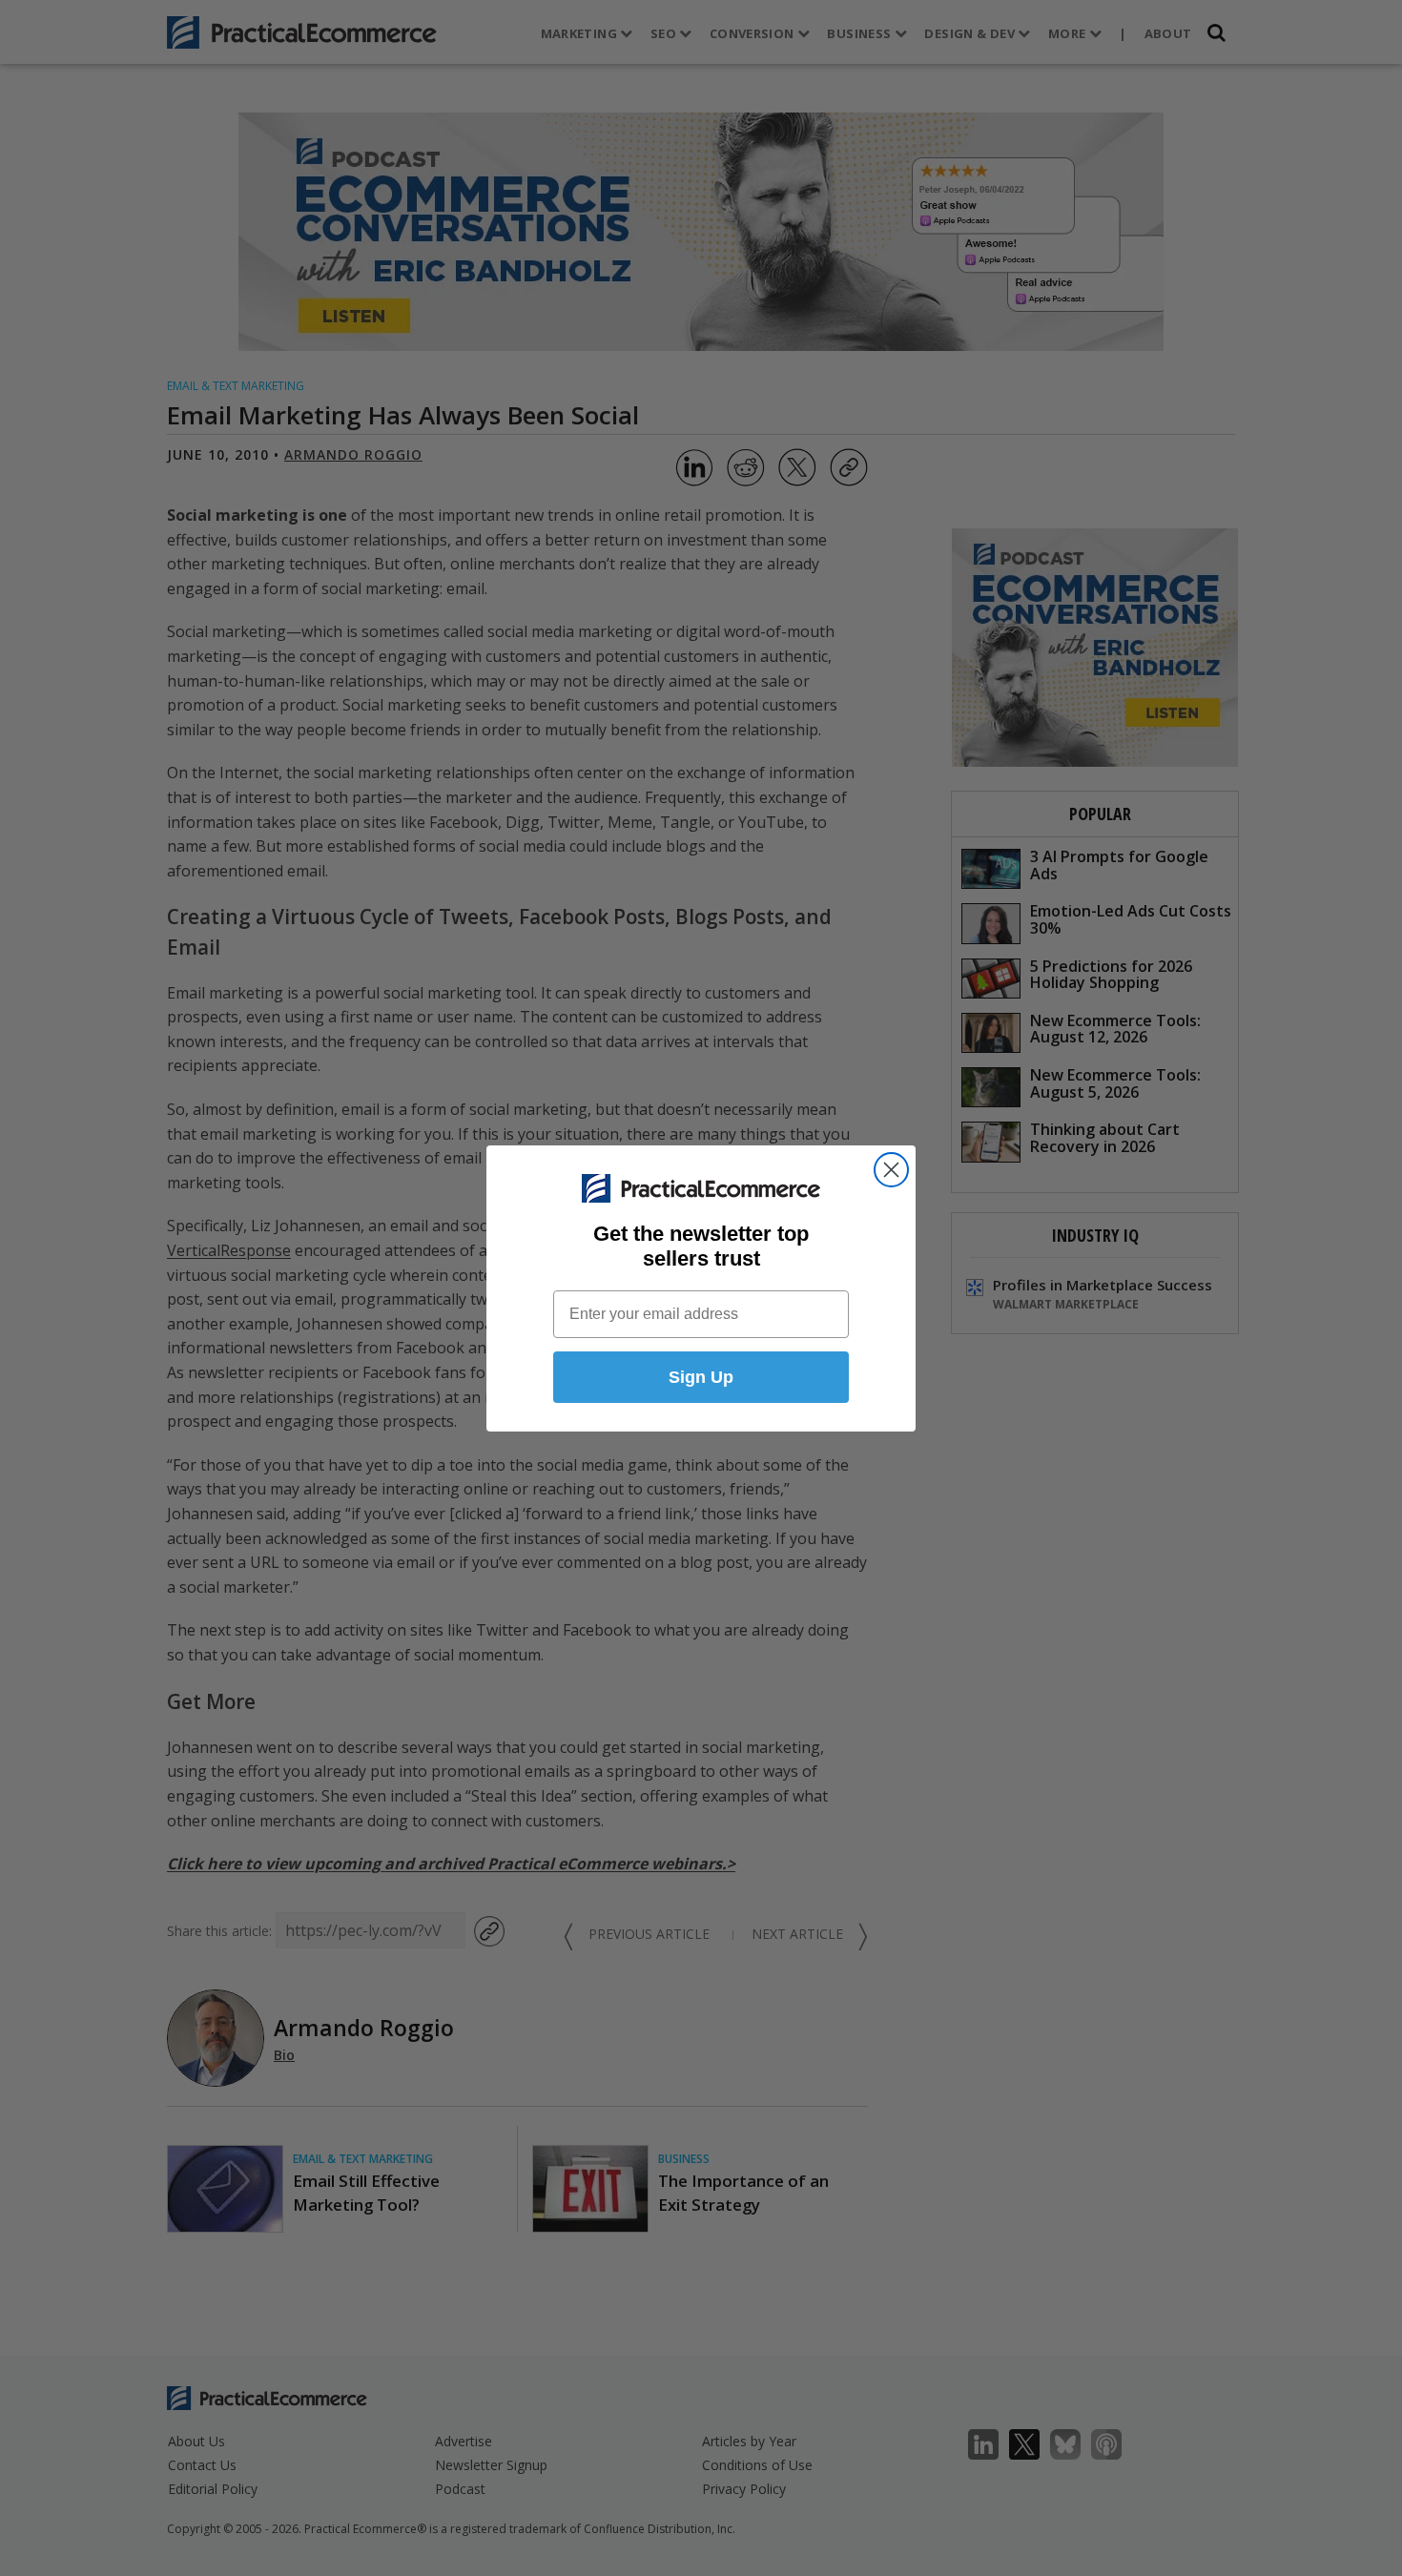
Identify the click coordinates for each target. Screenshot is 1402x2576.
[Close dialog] (891, 1170)
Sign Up (701, 1377)
